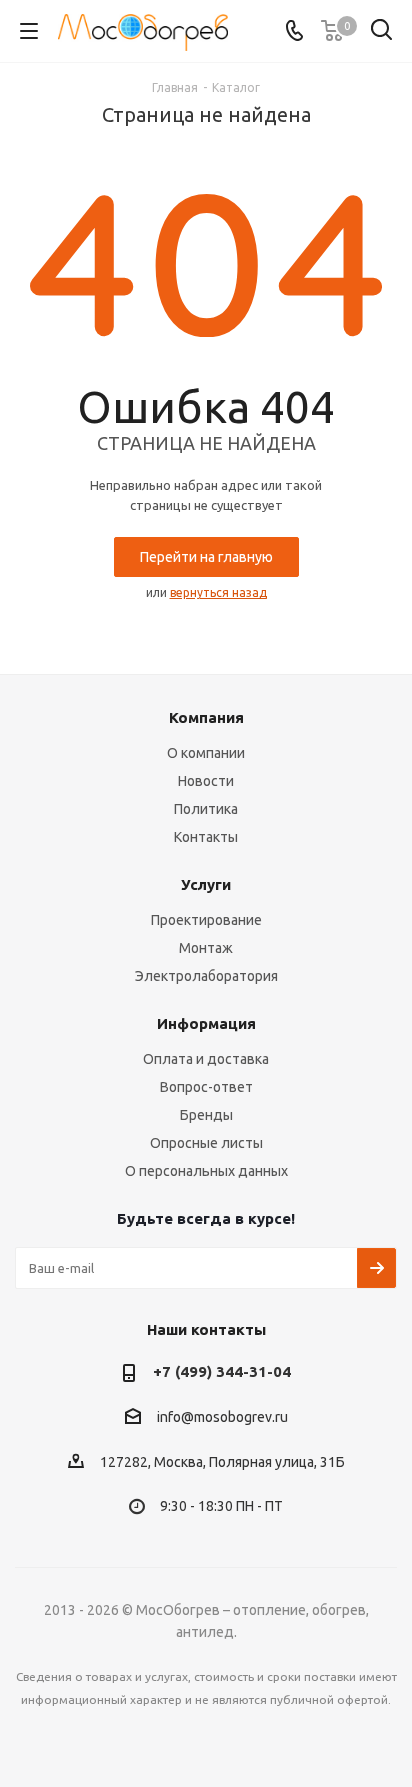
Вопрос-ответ (206, 1087)
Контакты (206, 837)
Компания (206, 717)
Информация (206, 1023)
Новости (206, 781)
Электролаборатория (206, 976)
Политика (206, 809)
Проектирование (206, 920)
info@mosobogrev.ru (222, 1418)
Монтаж (206, 948)
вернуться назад (218, 592)
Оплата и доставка (206, 1059)
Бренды (206, 1115)
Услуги (206, 884)
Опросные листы (206, 1143)
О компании (206, 753)
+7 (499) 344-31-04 (222, 1371)
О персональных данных (206, 1171)
